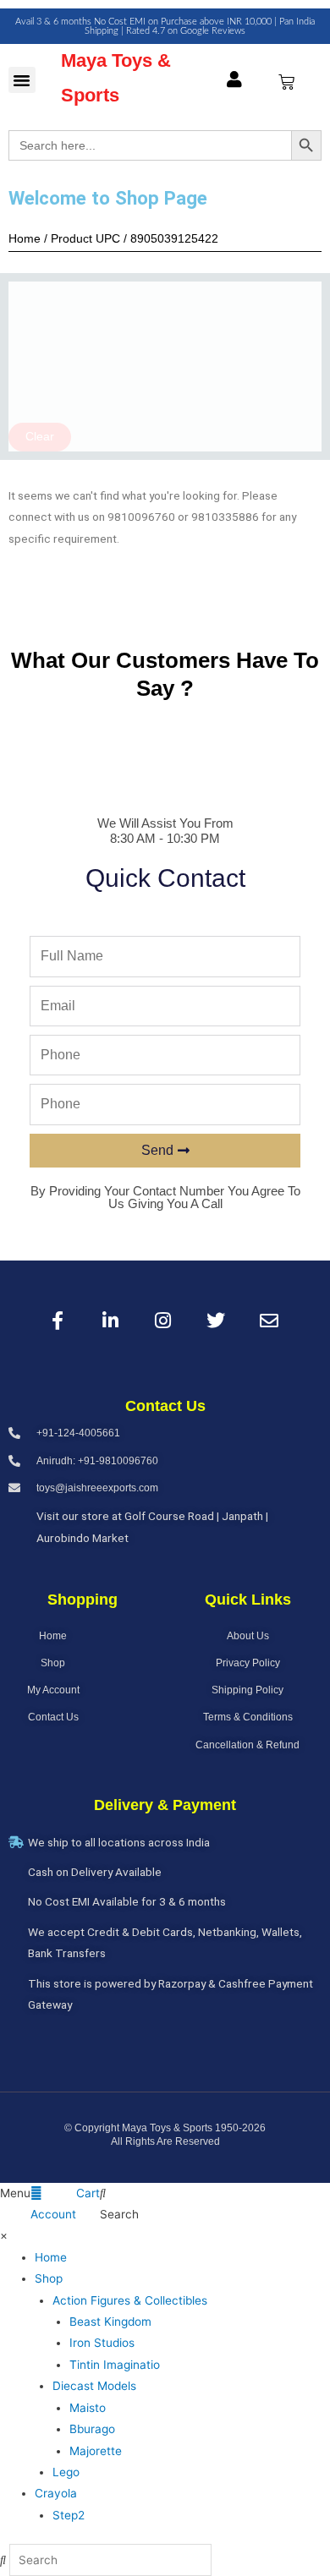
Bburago (92, 2429)
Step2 (69, 2515)
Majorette (96, 2451)
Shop (49, 2278)
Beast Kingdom (110, 2322)
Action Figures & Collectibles (130, 2300)
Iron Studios (102, 2343)
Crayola (56, 2493)
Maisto (88, 2408)
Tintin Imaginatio (115, 2365)
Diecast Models (94, 2386)
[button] (22, 80)
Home (51, 2257)
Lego (66, 2472)
